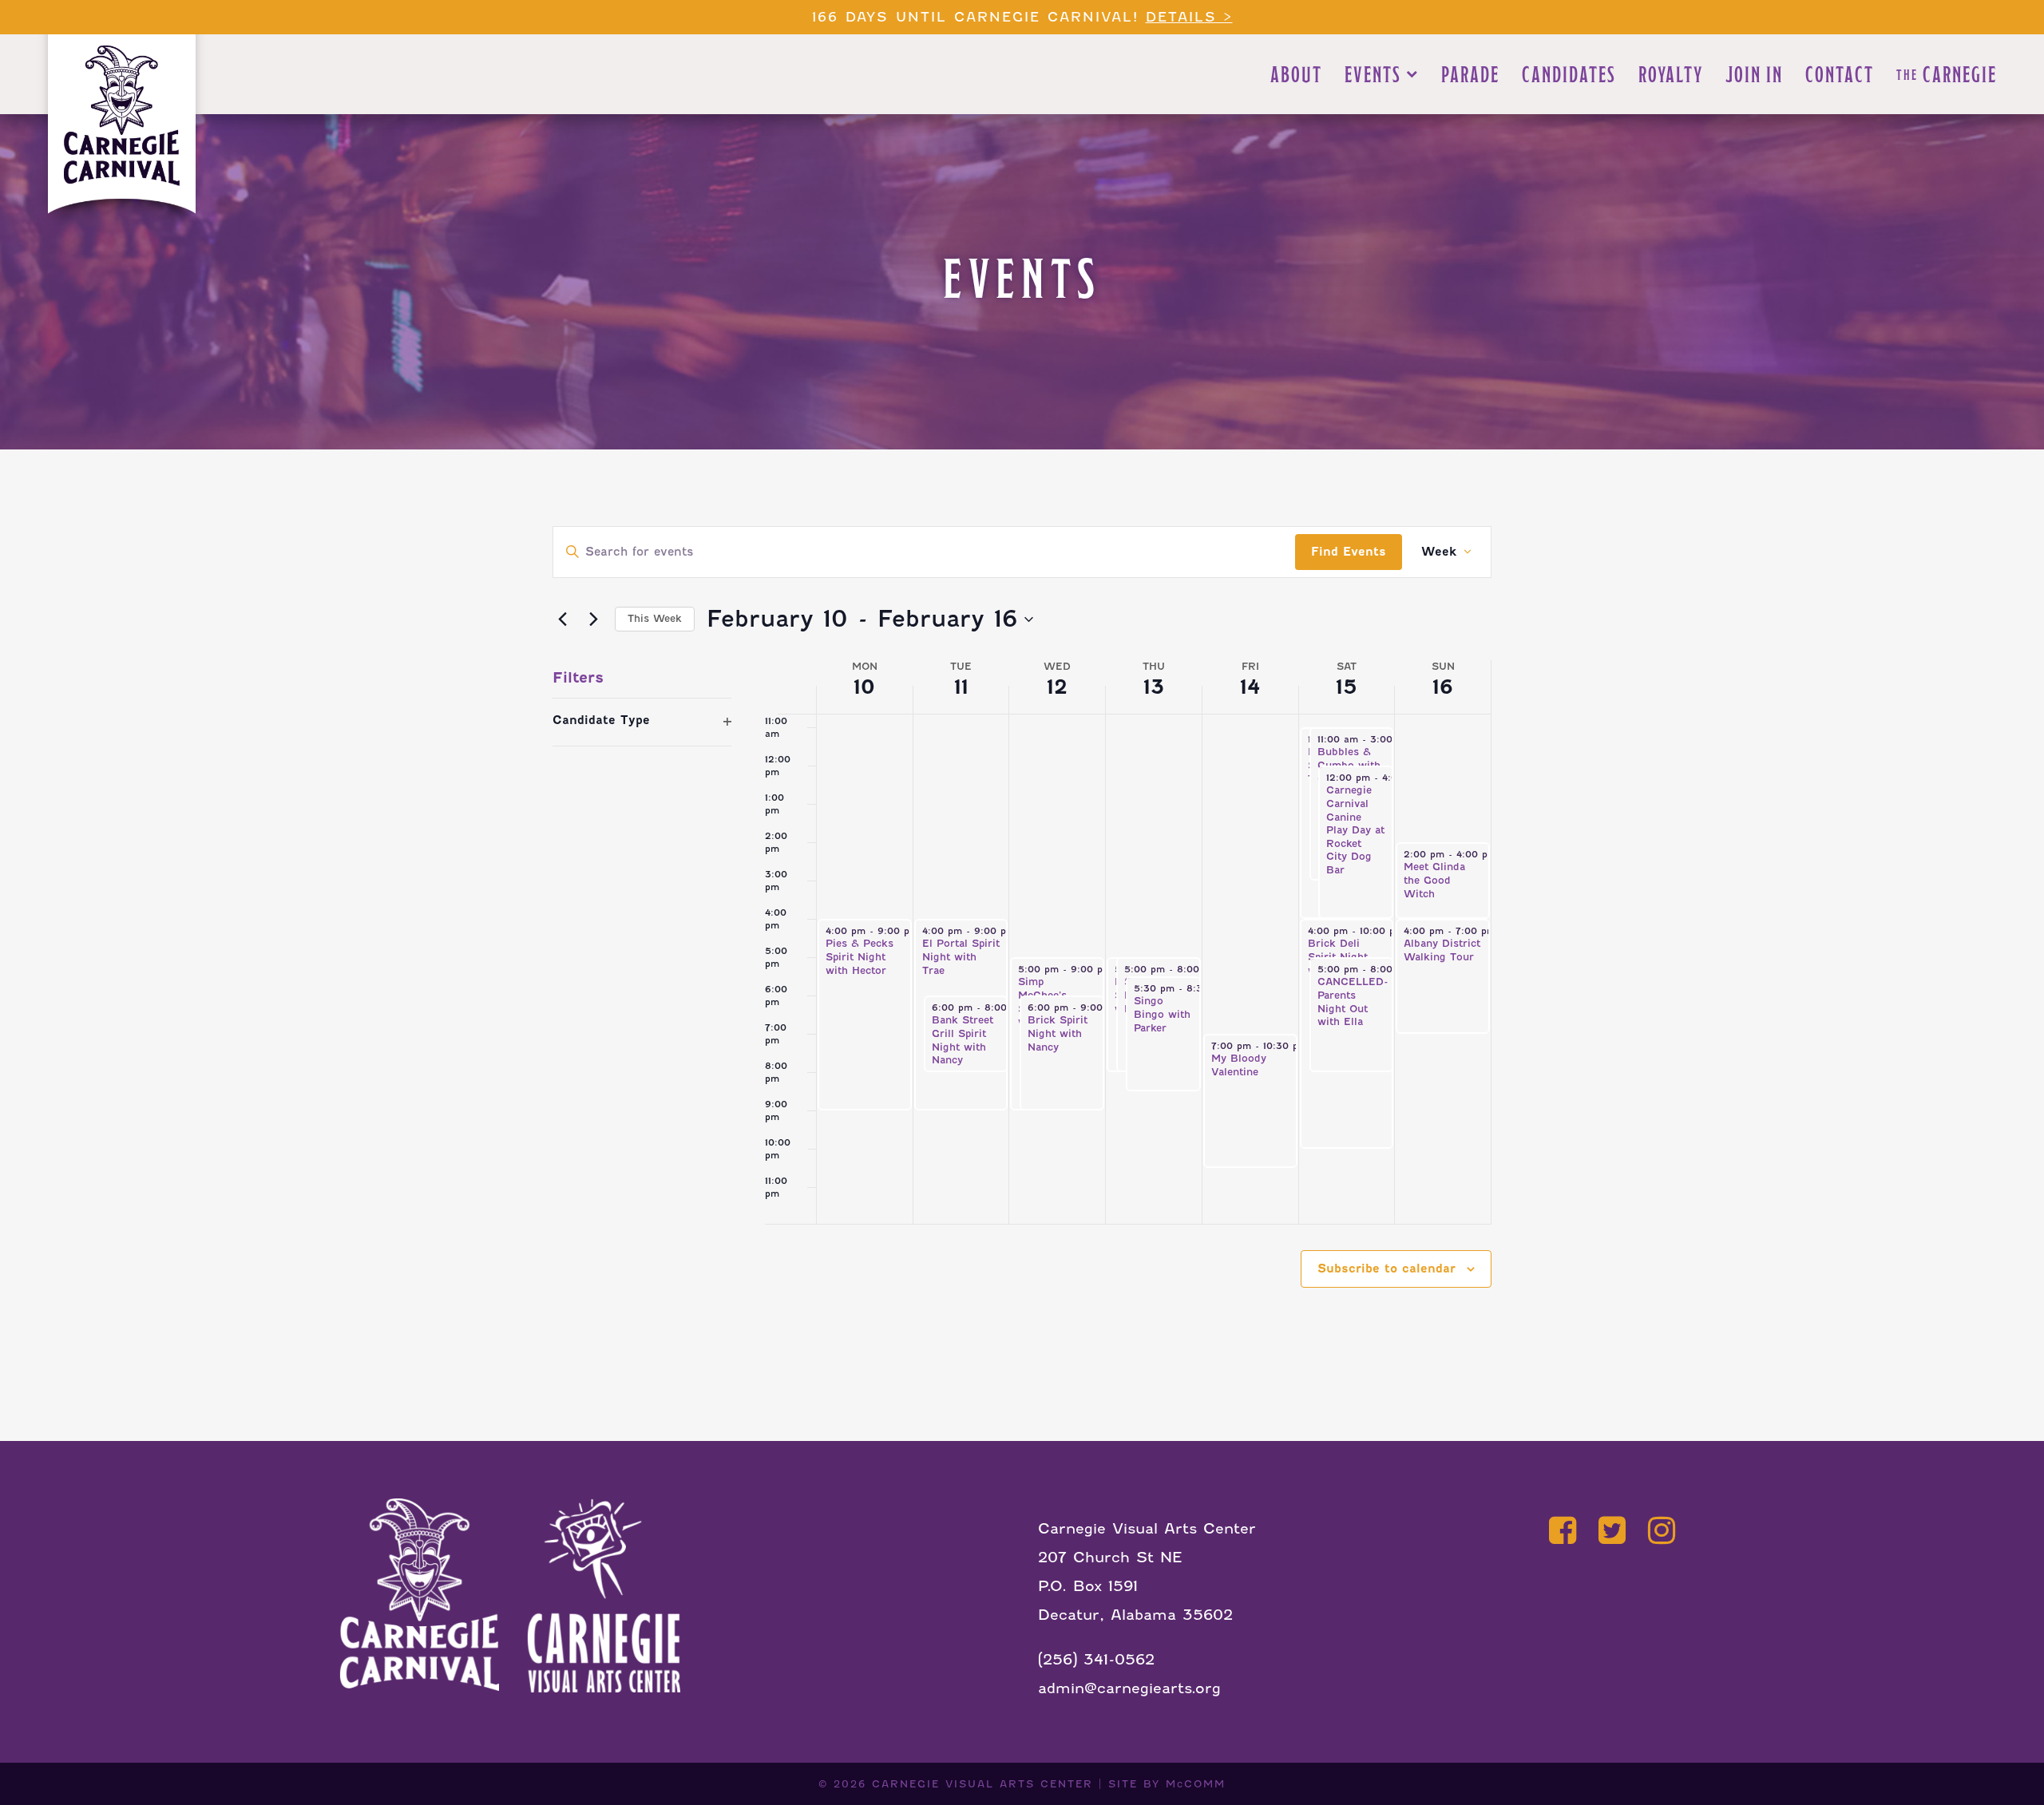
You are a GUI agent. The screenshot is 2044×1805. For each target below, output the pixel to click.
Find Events (1349, 552)
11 (961, 687)
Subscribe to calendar (1386, 1269)
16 (1443, 687)
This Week (655, 618)
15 (1347, 687)
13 (1154, 687)
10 (864, 687)
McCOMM (1196, 1784)
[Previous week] (562, 619)
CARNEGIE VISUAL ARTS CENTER (982, 1784)
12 (1057, 687)
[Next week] (593, 619)
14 (1250, 687)
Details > (1189, 17)
